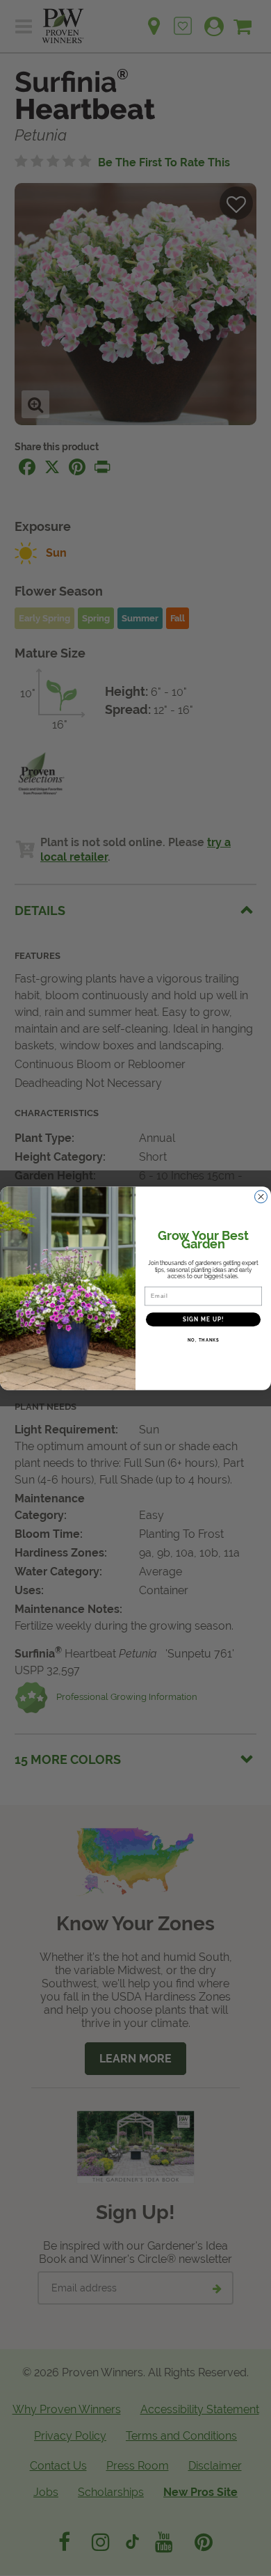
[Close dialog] (261, 1196)
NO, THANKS (204, 1340)
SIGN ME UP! (204, 1319)
